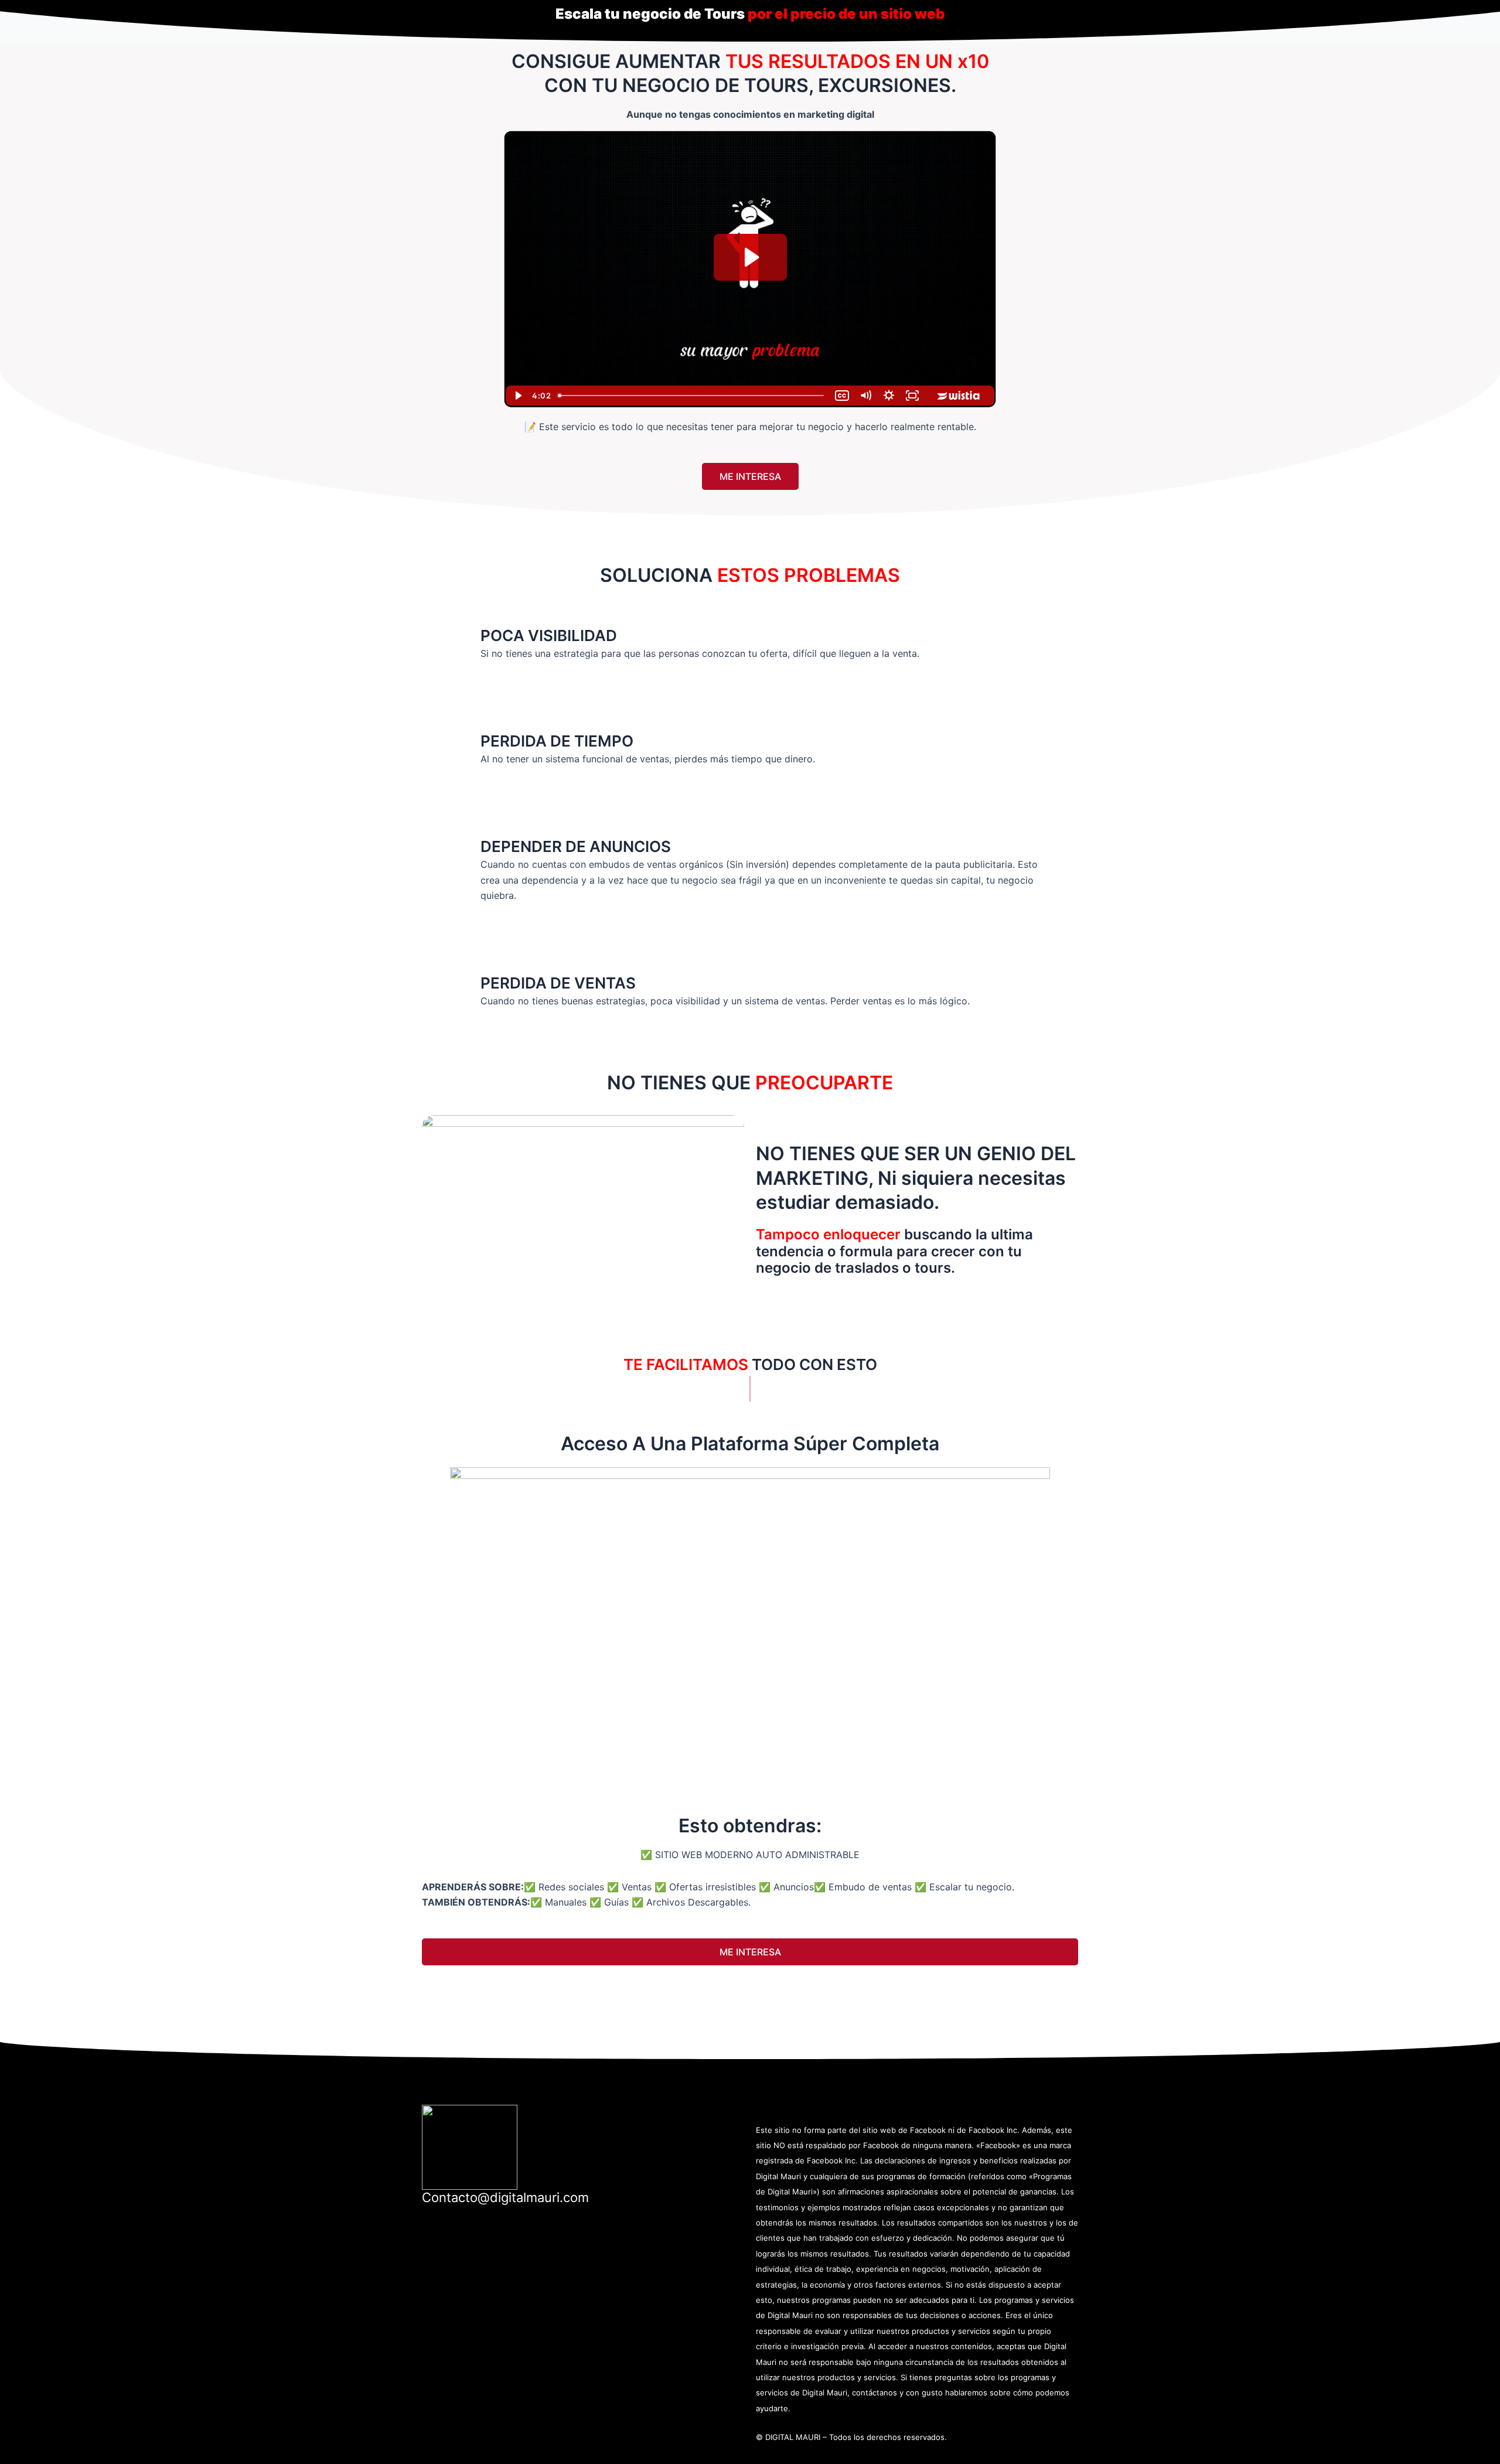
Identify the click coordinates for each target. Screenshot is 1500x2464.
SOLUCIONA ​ (750, 575)
